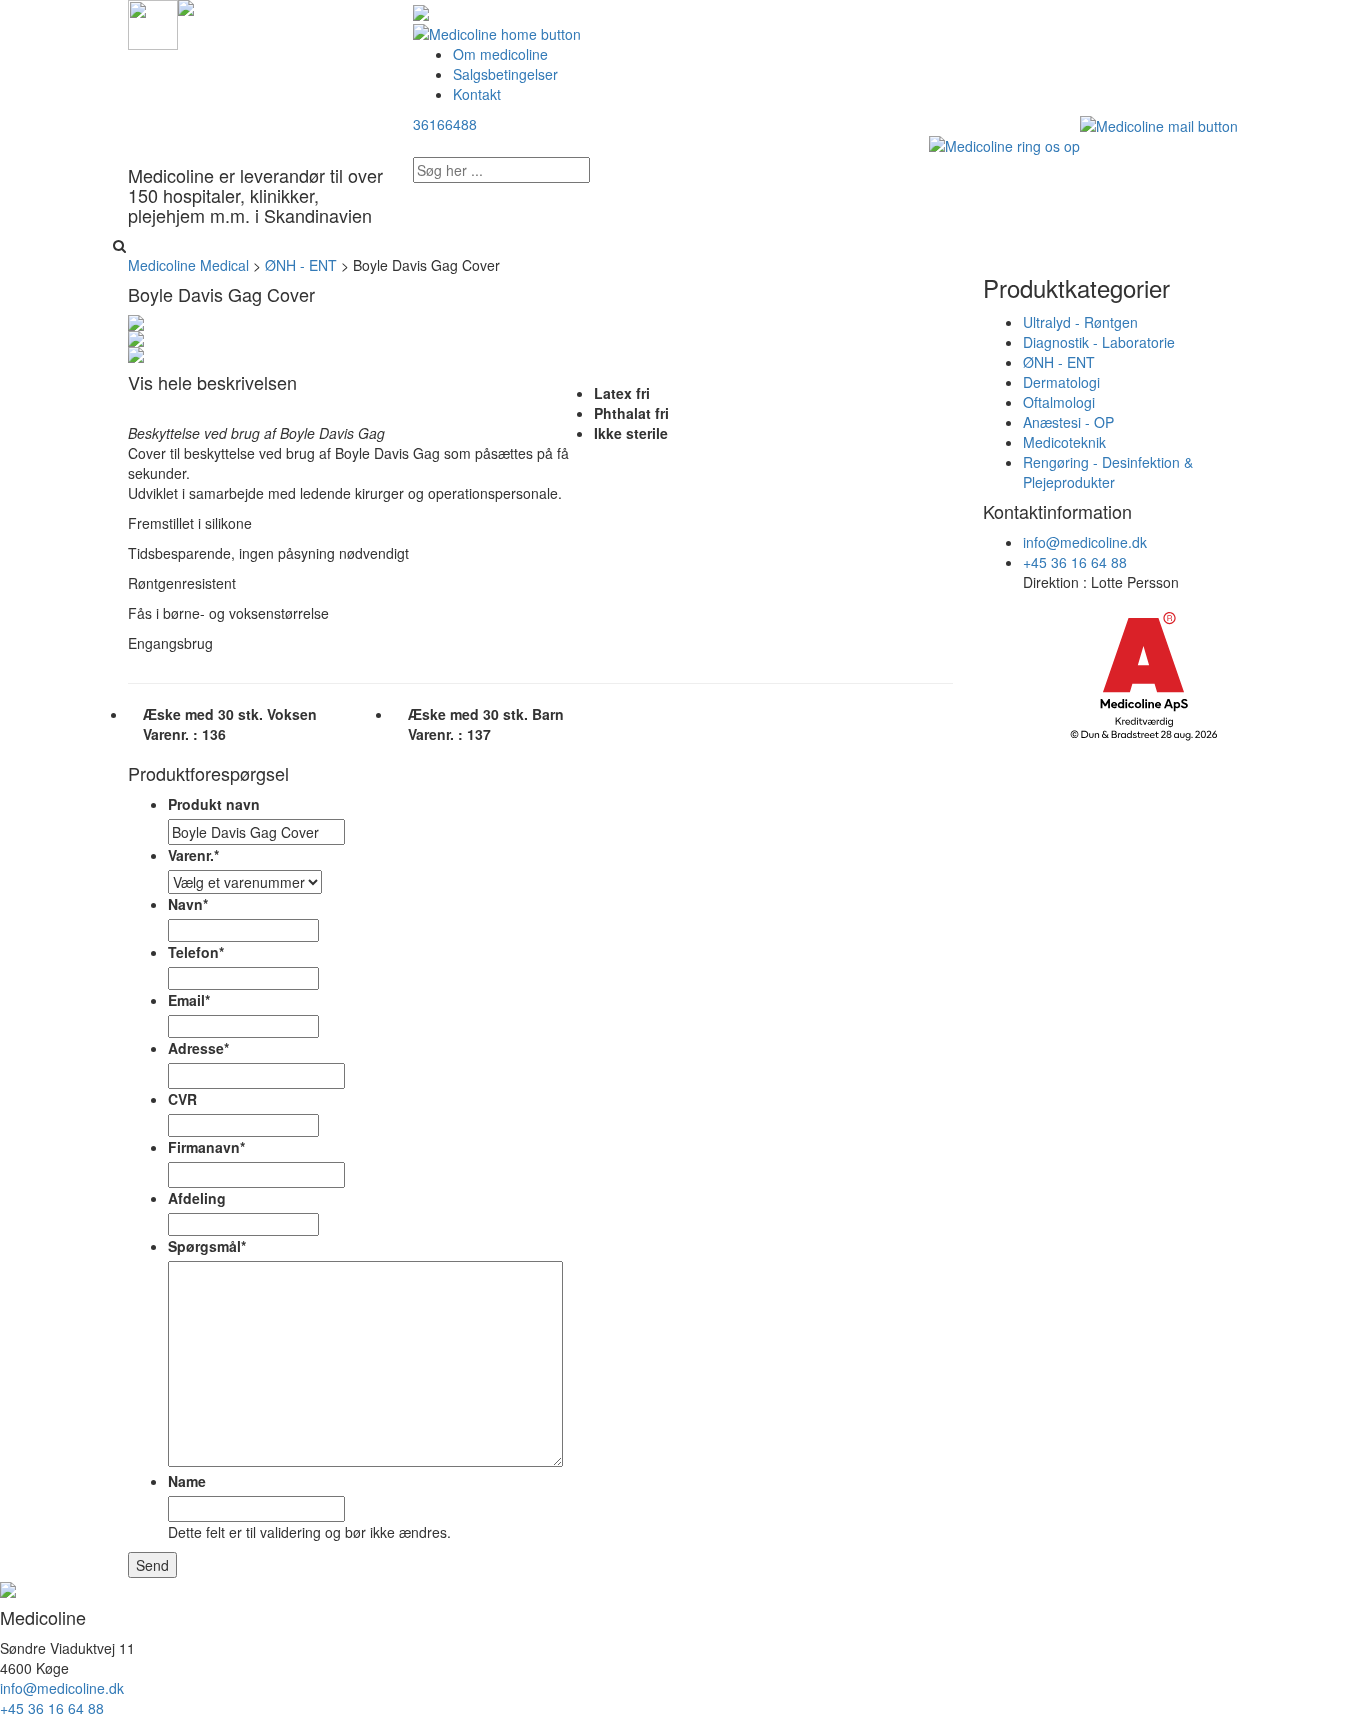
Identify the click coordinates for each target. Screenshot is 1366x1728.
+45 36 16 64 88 (1075, 562)
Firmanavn (206, 1147)
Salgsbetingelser (505, 74)
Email (189, 1000)
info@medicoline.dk (1085, 542)
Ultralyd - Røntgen (1080, 322)
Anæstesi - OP (1068, 422)
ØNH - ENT (1059, 362)
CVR (182, 1099)
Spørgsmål (207, 1246)
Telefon (196, 952)
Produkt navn (214, 804)
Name (187, 1481)
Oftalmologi (1059, 402)
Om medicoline (500, 54)
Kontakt (477, 94)
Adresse (198, 1048)
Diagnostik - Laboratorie (1099, 342)
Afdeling (197, 1198)
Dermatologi (1061, 382)
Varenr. (193, 855)
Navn (188, 904)
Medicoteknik (1064, 442)
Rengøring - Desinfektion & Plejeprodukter (1108, 472)
